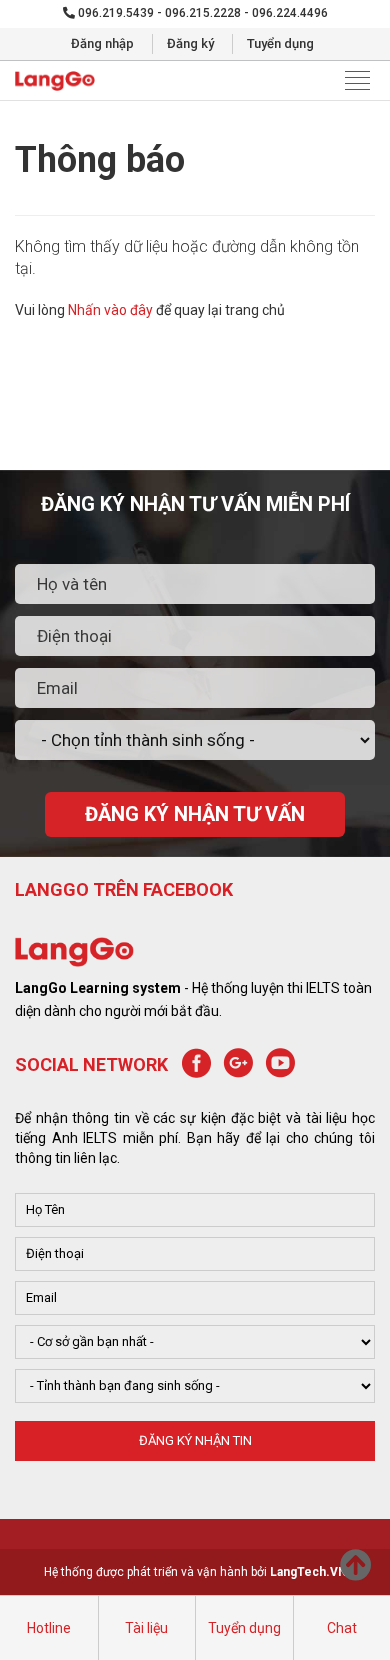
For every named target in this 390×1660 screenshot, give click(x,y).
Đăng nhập (102, 43)
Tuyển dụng (280, 43)
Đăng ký (190, 43)
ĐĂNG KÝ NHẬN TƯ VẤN (195, 814)
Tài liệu (146, 1628)
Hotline (49, 1628)
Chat (342, 1628)
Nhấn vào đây (110, 310)
